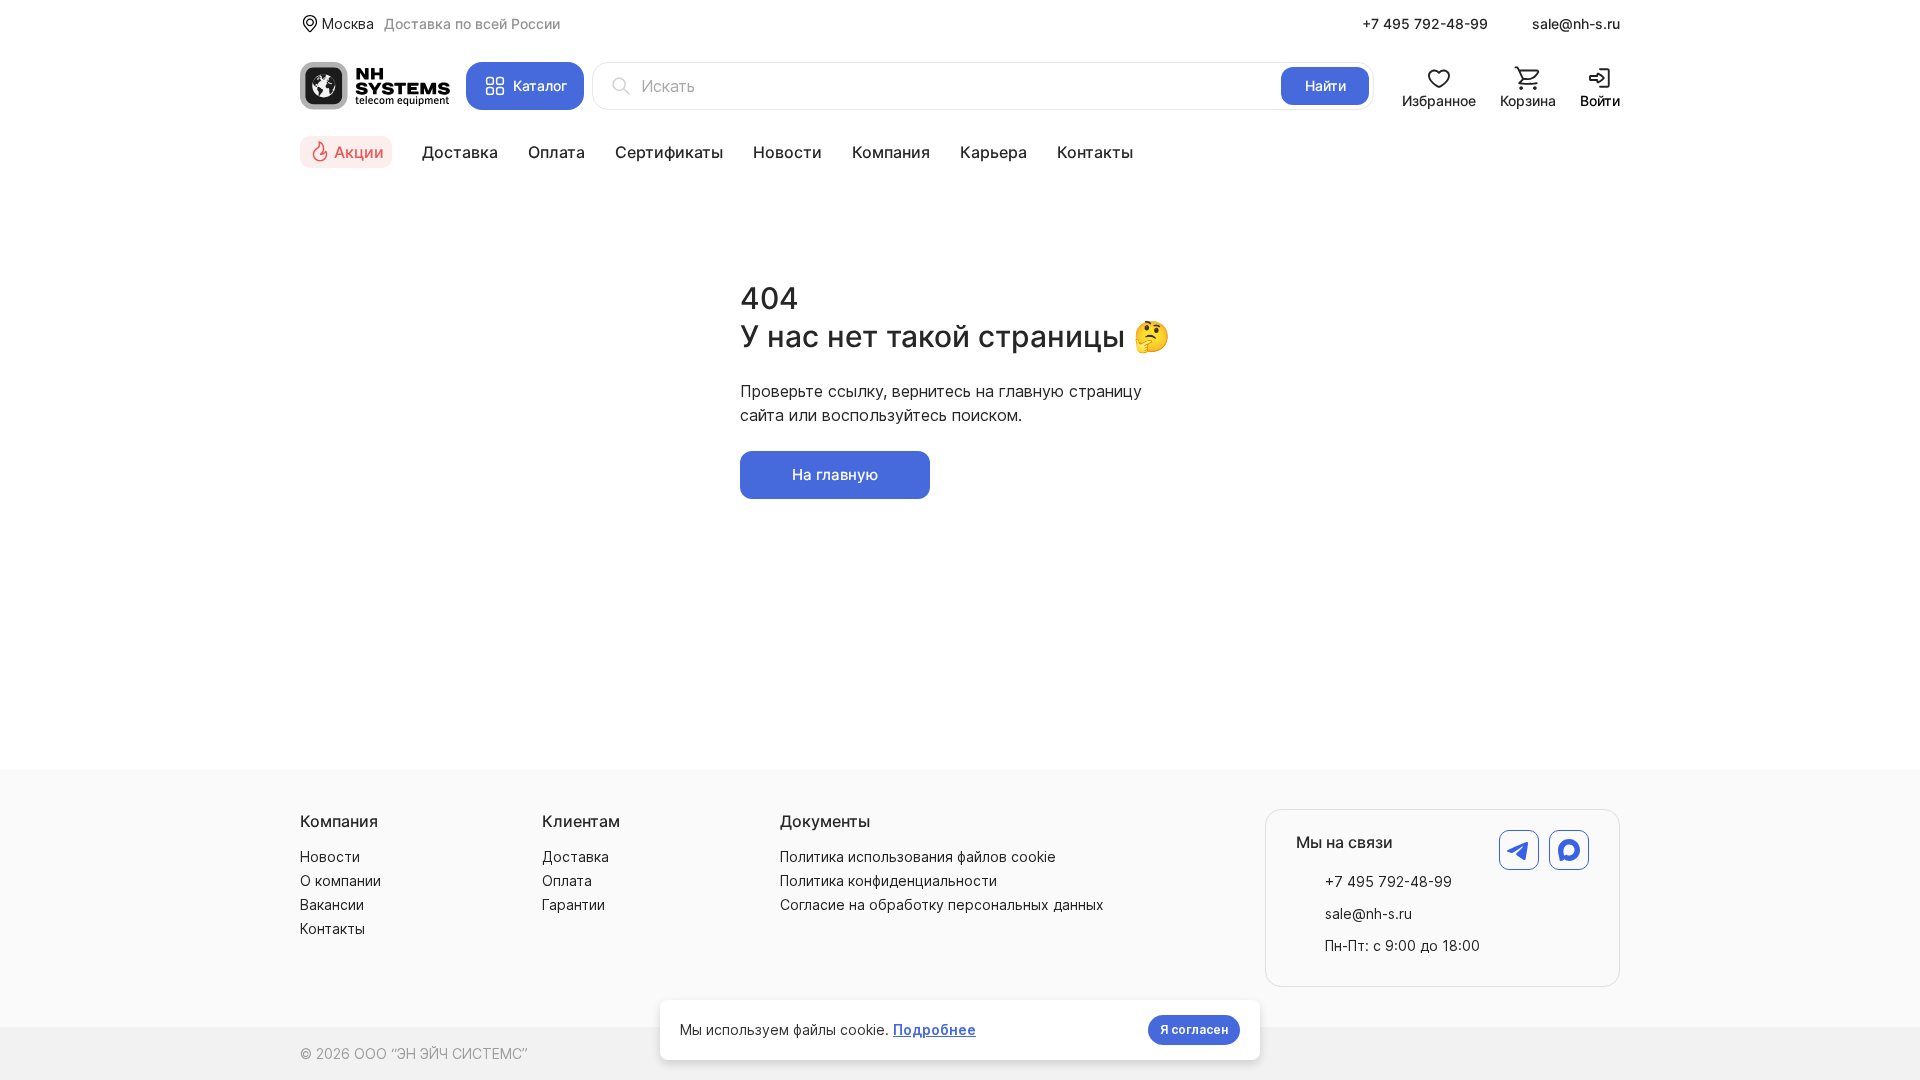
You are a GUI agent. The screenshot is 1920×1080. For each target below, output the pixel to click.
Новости (787, 152)
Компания (891, 152)
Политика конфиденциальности (888, 881)
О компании (340, 881)
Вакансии (332, 905)
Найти (1325, 85)
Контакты (1095, 152)
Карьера (993, 152)
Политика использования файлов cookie (918, 857)
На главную (835, 474)
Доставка (460, 152)
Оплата (556, 152)
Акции (359, 152)
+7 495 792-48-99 (1425, 23)
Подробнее (934, 1029)
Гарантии (573, 905)
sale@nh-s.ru (1576, 23)
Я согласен (1194, 1029)
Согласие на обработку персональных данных (942, 905)
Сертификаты (669, 152)
